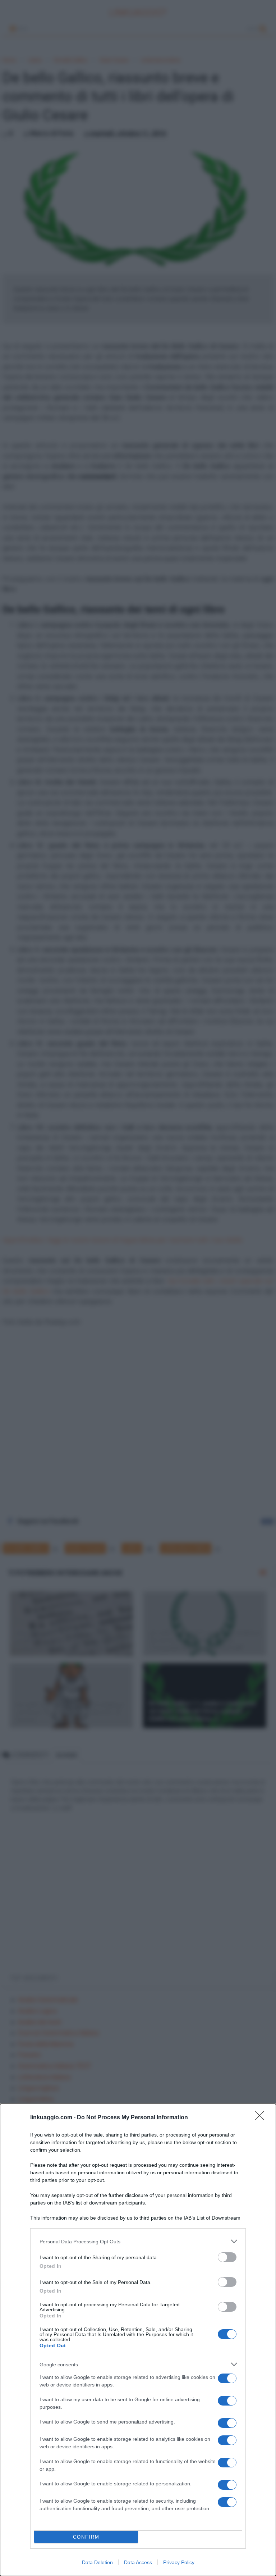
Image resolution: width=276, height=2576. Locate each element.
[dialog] (138, 2340)
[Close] (262, 2118)
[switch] (227, 2257)
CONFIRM (86, 2537)
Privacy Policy (179, 2562)
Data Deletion (97, 2562)
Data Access (138, 2562)
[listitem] (138, 2241)
